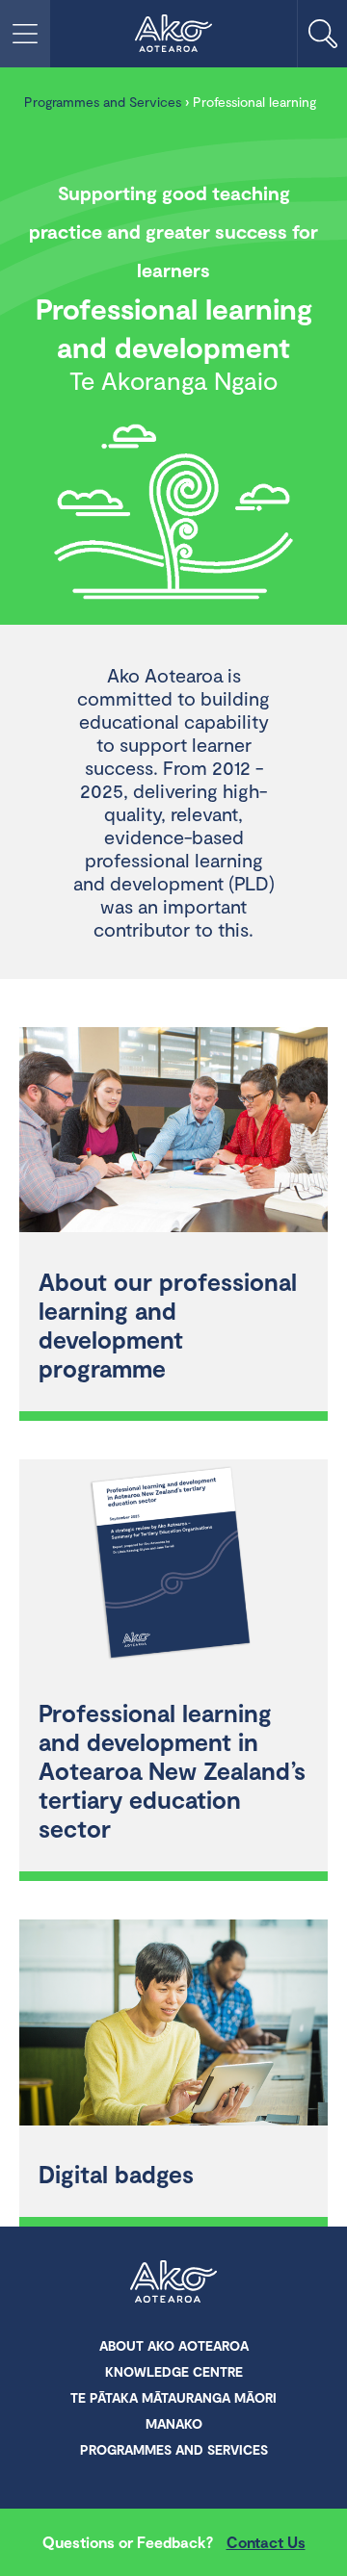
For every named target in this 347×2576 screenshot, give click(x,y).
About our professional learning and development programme (168, 1325)
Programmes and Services (103, 102)
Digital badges (116, 2174)
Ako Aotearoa (173, 2283)
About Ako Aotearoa (174, 2345)
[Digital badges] (173, 2025)
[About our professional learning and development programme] (173, 1133)
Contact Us (266, 2542)
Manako (174, 2423)
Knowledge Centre (174, 2371)
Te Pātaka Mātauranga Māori (173, 2397)
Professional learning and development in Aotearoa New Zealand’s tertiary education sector (172, 1770)
